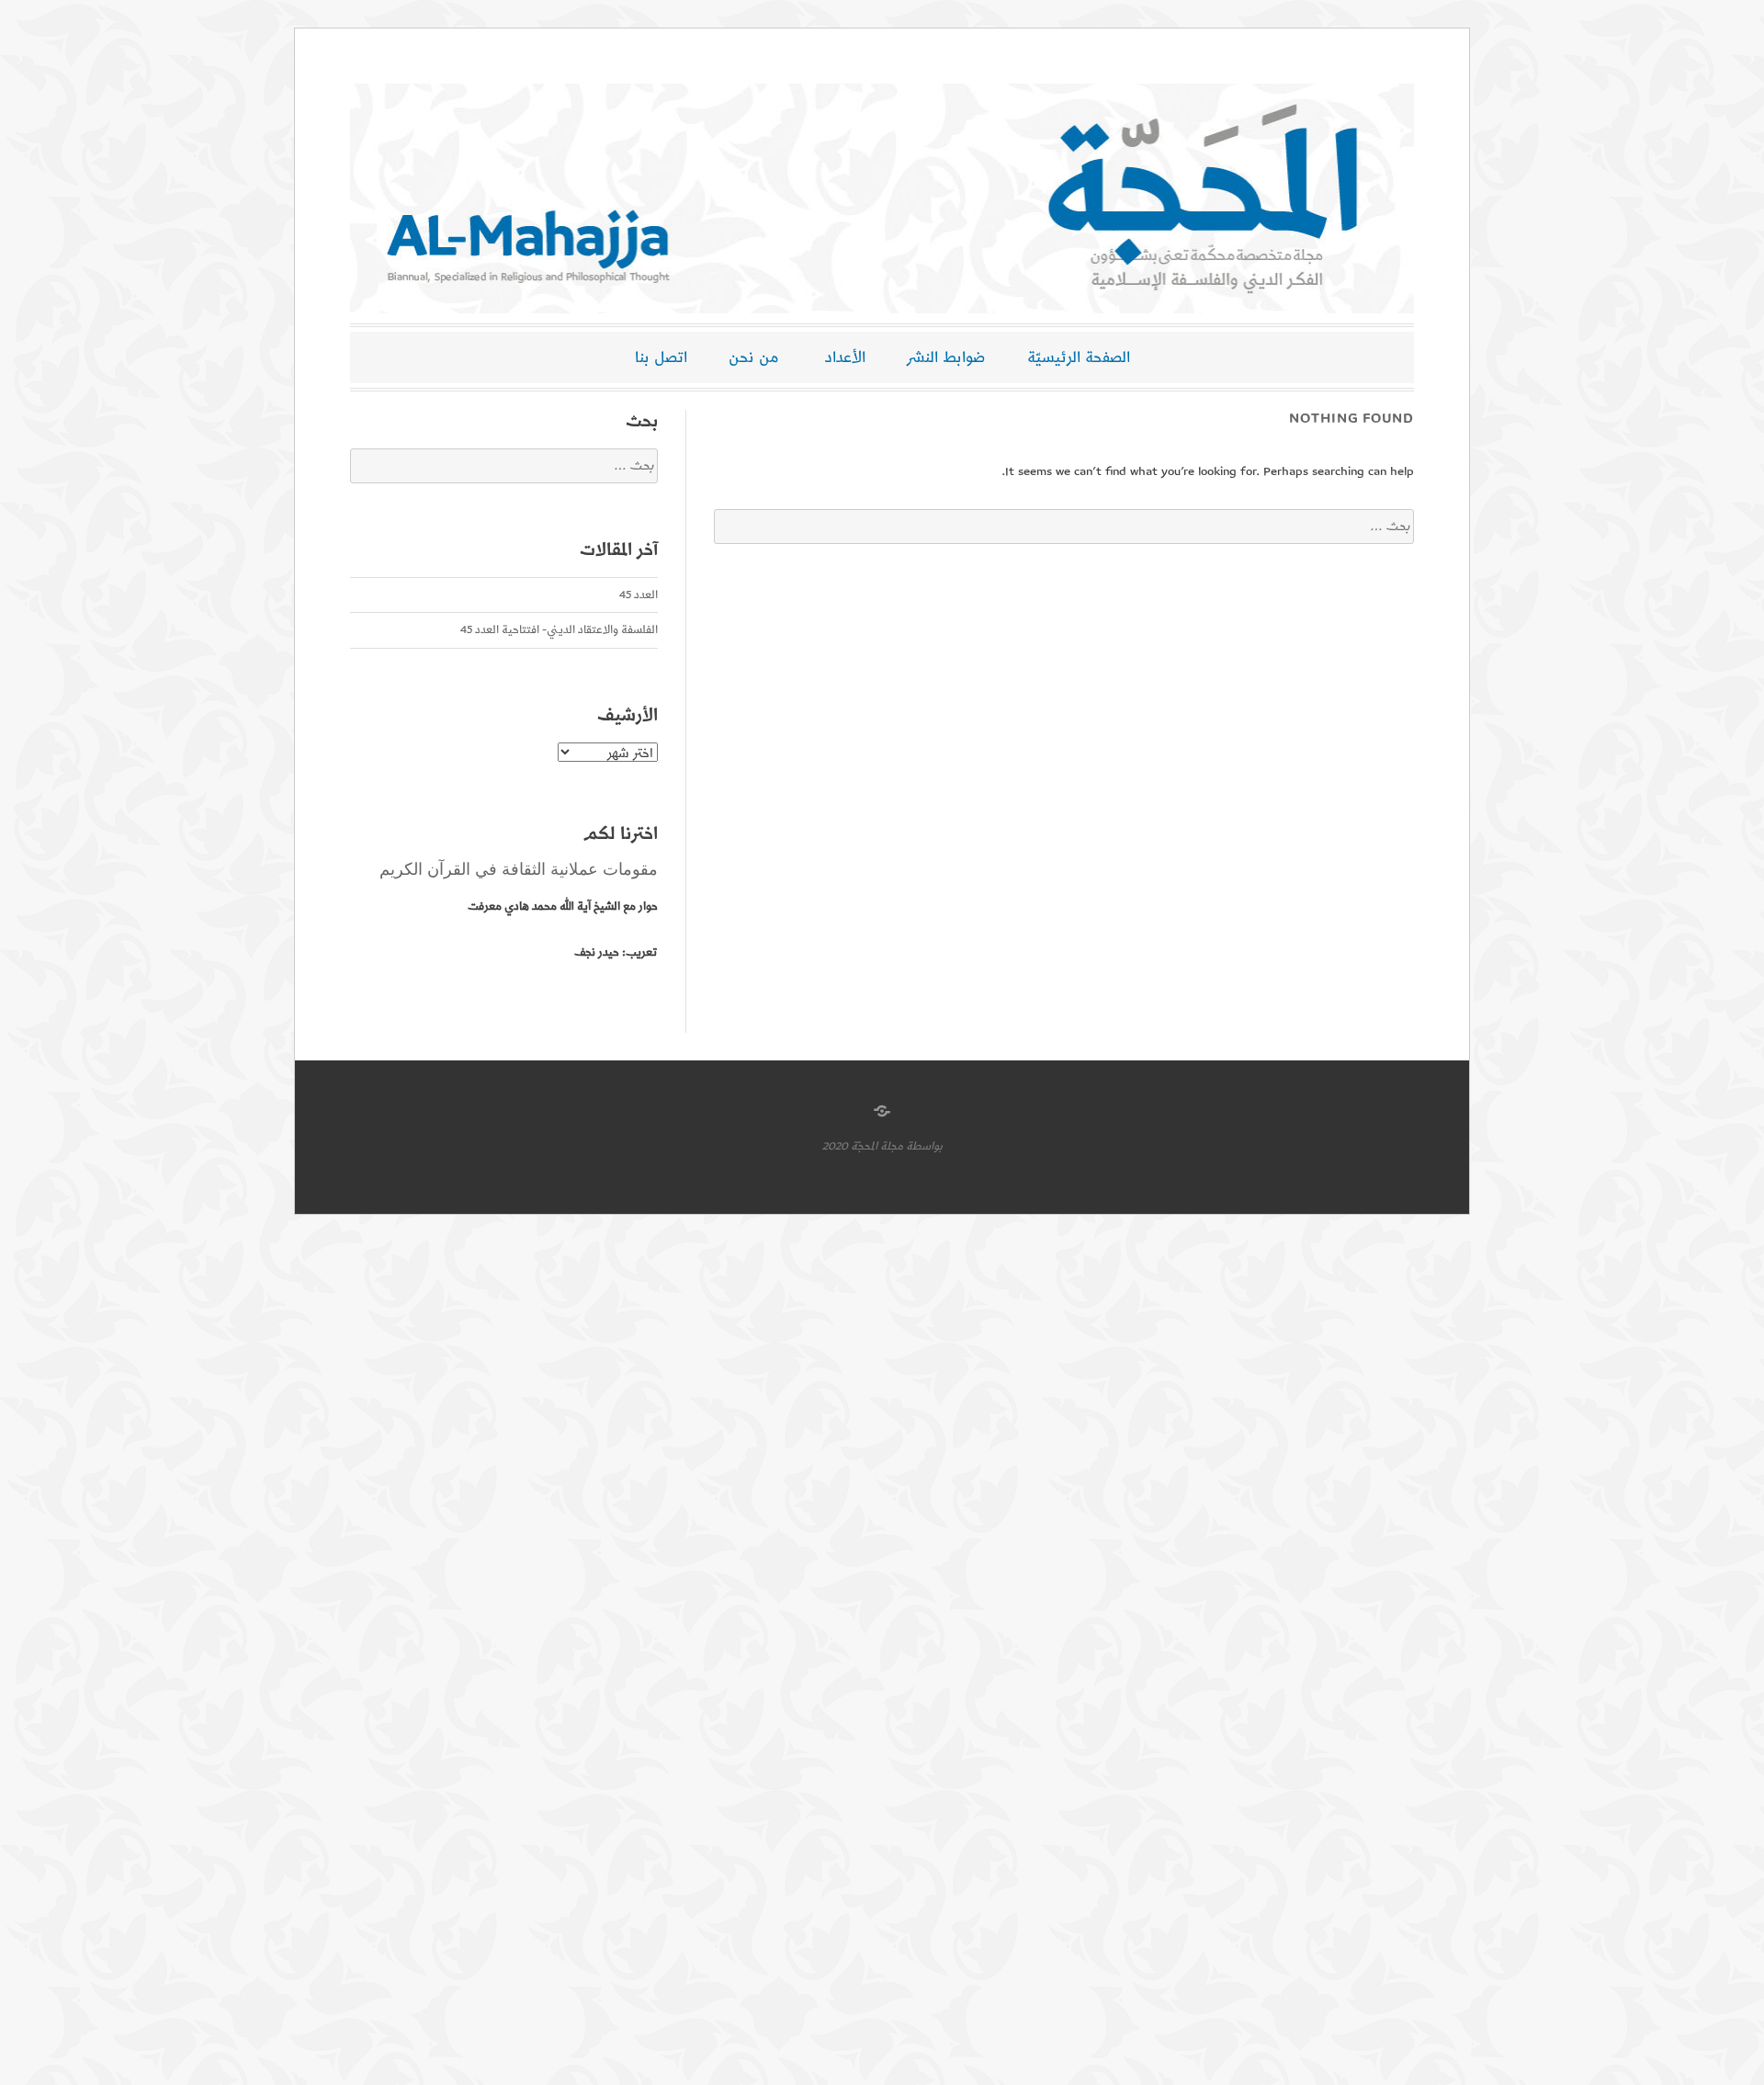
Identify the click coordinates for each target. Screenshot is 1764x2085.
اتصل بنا (661, 357)
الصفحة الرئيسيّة (1079, 357)
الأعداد (845, 357)
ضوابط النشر (946, 357)
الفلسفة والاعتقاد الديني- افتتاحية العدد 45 (559, 630)
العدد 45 (639, 595)
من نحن (754, 357)
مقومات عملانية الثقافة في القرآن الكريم (519, 869)
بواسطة (924, 1146)
